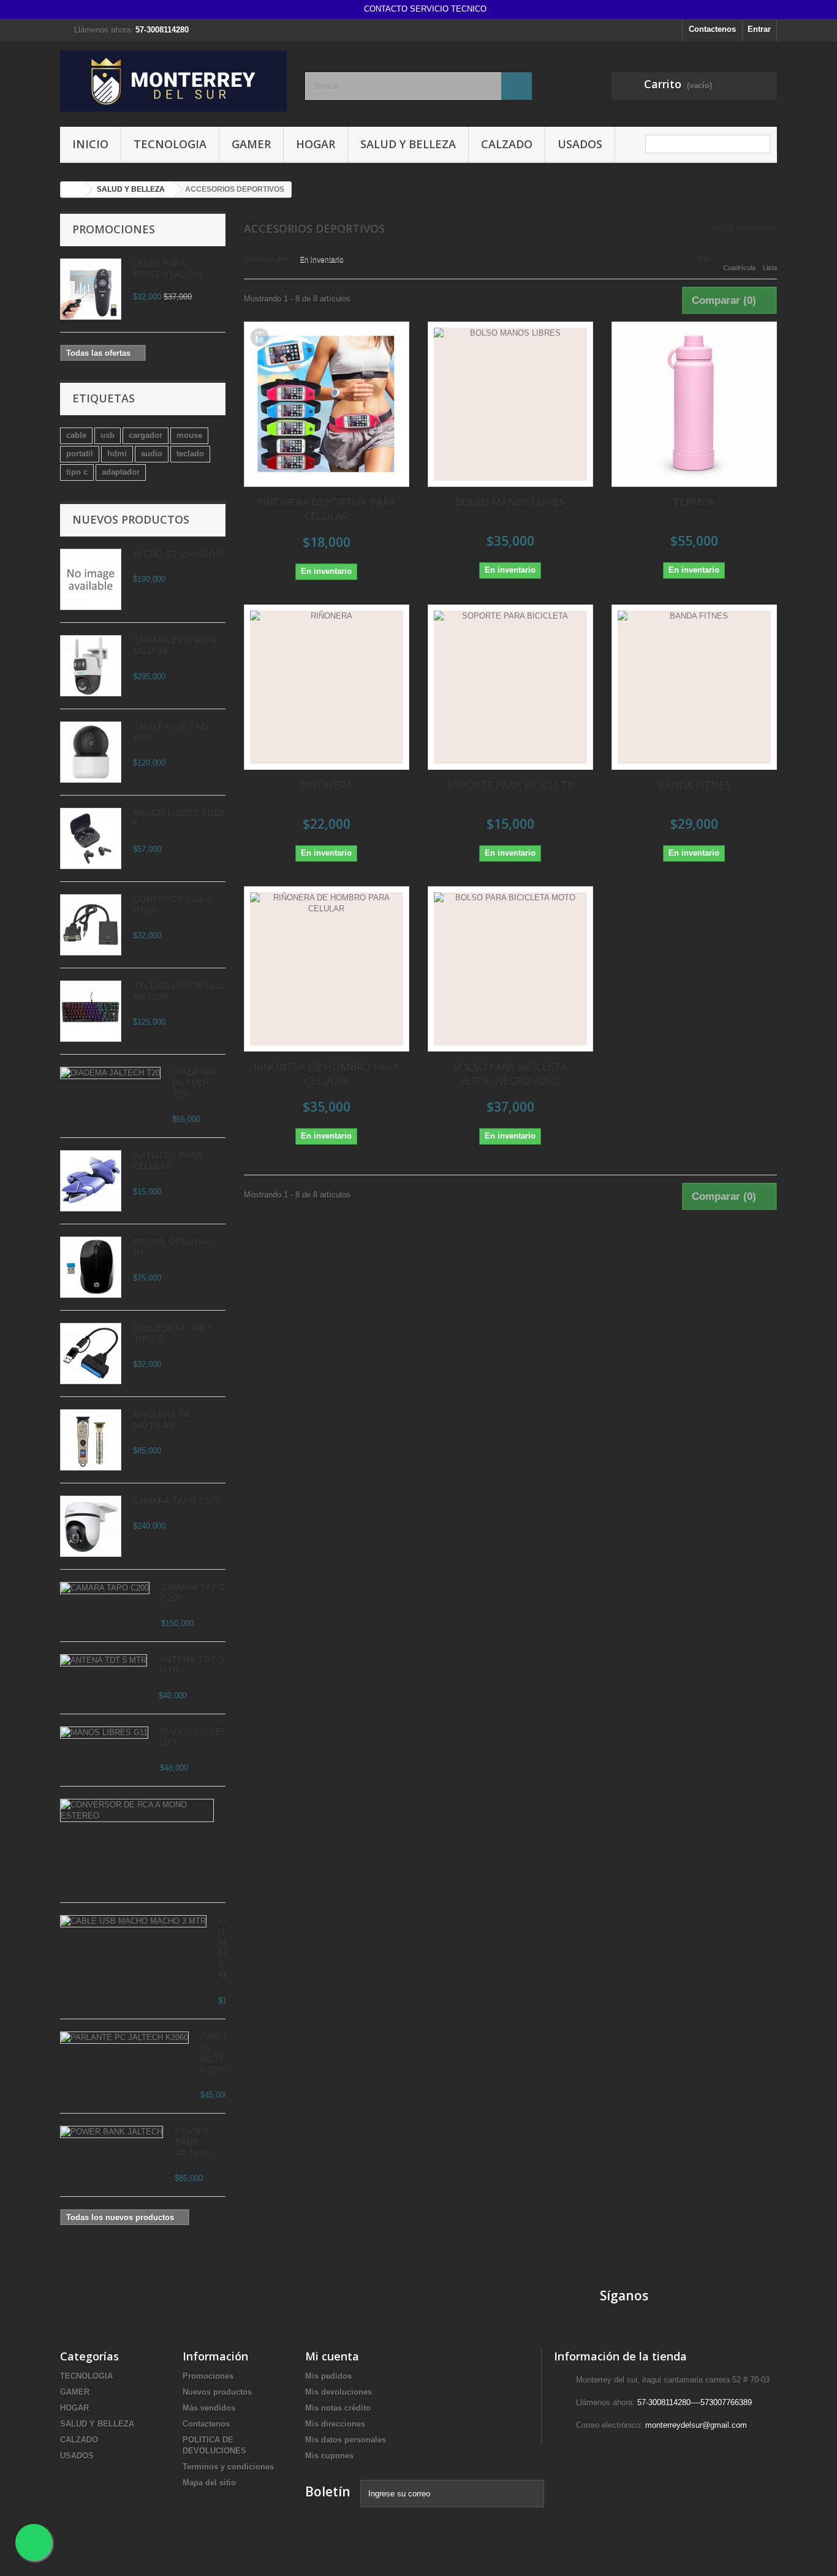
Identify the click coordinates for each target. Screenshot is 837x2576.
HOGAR (316, 144)
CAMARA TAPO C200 (193, 1592)
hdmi (117, 454)
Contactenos (712, 29)
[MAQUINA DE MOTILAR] (91, 1440)
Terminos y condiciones (228, 2467)
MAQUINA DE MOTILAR (162, 1419)
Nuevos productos (131, 519)
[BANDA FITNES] (694, 687)
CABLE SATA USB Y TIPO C (173, 1333)
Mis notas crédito (338, 2408)
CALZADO (507, 144)
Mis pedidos (328, 2376)
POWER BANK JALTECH (193, 2141)
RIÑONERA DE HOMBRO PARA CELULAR (326, 1074)
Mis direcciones (335, 2424)
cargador (146, 435)
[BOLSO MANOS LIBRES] (510, 404)
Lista (770, 268)
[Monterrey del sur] (173, 81)
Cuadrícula (739, 268)
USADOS (580, 144)
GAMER (251, 144)
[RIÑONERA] (327, 687)
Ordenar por (267, 259)
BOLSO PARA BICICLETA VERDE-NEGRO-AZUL (510, 1074)
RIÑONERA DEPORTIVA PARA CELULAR (326, 509)
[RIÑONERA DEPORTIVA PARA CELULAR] (327, 404)
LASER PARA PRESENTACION (168, 268)
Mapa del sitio (209, 2483)
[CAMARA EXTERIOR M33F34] (91, 666)
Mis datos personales (346, 2440)
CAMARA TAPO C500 (177, 1500)
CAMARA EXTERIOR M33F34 (175, 645)
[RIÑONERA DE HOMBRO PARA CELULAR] (327, 969)
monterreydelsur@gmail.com (696, 2425)
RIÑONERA (326, 785)
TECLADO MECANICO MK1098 (179, 990)
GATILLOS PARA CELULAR (168, 1160)
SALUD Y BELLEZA (408, 144)
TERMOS (694, 502)
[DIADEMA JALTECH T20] (110, 1073)
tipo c (77, 472)
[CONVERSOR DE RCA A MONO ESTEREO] (137, 1810)
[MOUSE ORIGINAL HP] (91, 1267)
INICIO (90, 144)
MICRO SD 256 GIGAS (179, 553)
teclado (190, 454)
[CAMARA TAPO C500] (91, 1526)
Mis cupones (329, 2456)
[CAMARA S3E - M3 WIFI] (91, 752)
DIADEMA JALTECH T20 (193, 1082)
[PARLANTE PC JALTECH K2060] (124, 2038)
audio (152, 454)
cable (76, 435)
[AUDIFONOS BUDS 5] (91, 838)
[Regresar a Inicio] (73, 190)
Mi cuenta (332, 2356)
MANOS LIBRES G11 (193, 1736)
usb (108, 435)
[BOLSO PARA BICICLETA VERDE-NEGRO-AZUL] (510, 969)
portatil (80, 454)
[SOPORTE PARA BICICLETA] (510, 687)
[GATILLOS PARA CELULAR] (91, 1181)
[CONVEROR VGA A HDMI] (91, 925)
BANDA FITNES (694, 785)
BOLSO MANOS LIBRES (510, 502)
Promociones (114, 229)
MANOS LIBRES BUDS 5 (179, 818)
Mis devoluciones (339, 2392)
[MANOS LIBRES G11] (104, 1733)
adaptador (121, 472)
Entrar (759, 29)
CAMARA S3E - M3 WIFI (171, 731)
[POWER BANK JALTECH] (112, 2132)
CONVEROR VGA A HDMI (172, 904)
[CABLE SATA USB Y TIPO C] (91, 1354)
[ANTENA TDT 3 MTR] (104, 1660)
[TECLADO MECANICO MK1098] (91, 1011)
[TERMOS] (694, 404)
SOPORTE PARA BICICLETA (510, 785)
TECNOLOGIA (170, 144)
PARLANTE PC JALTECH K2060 (224, 2052)
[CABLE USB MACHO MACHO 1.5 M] (133, 1921)
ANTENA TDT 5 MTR (191, 1664)
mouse (189, 435)
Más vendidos (209, 2408)
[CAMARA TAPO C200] (105, 1588)
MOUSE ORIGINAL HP (172, 1246)
